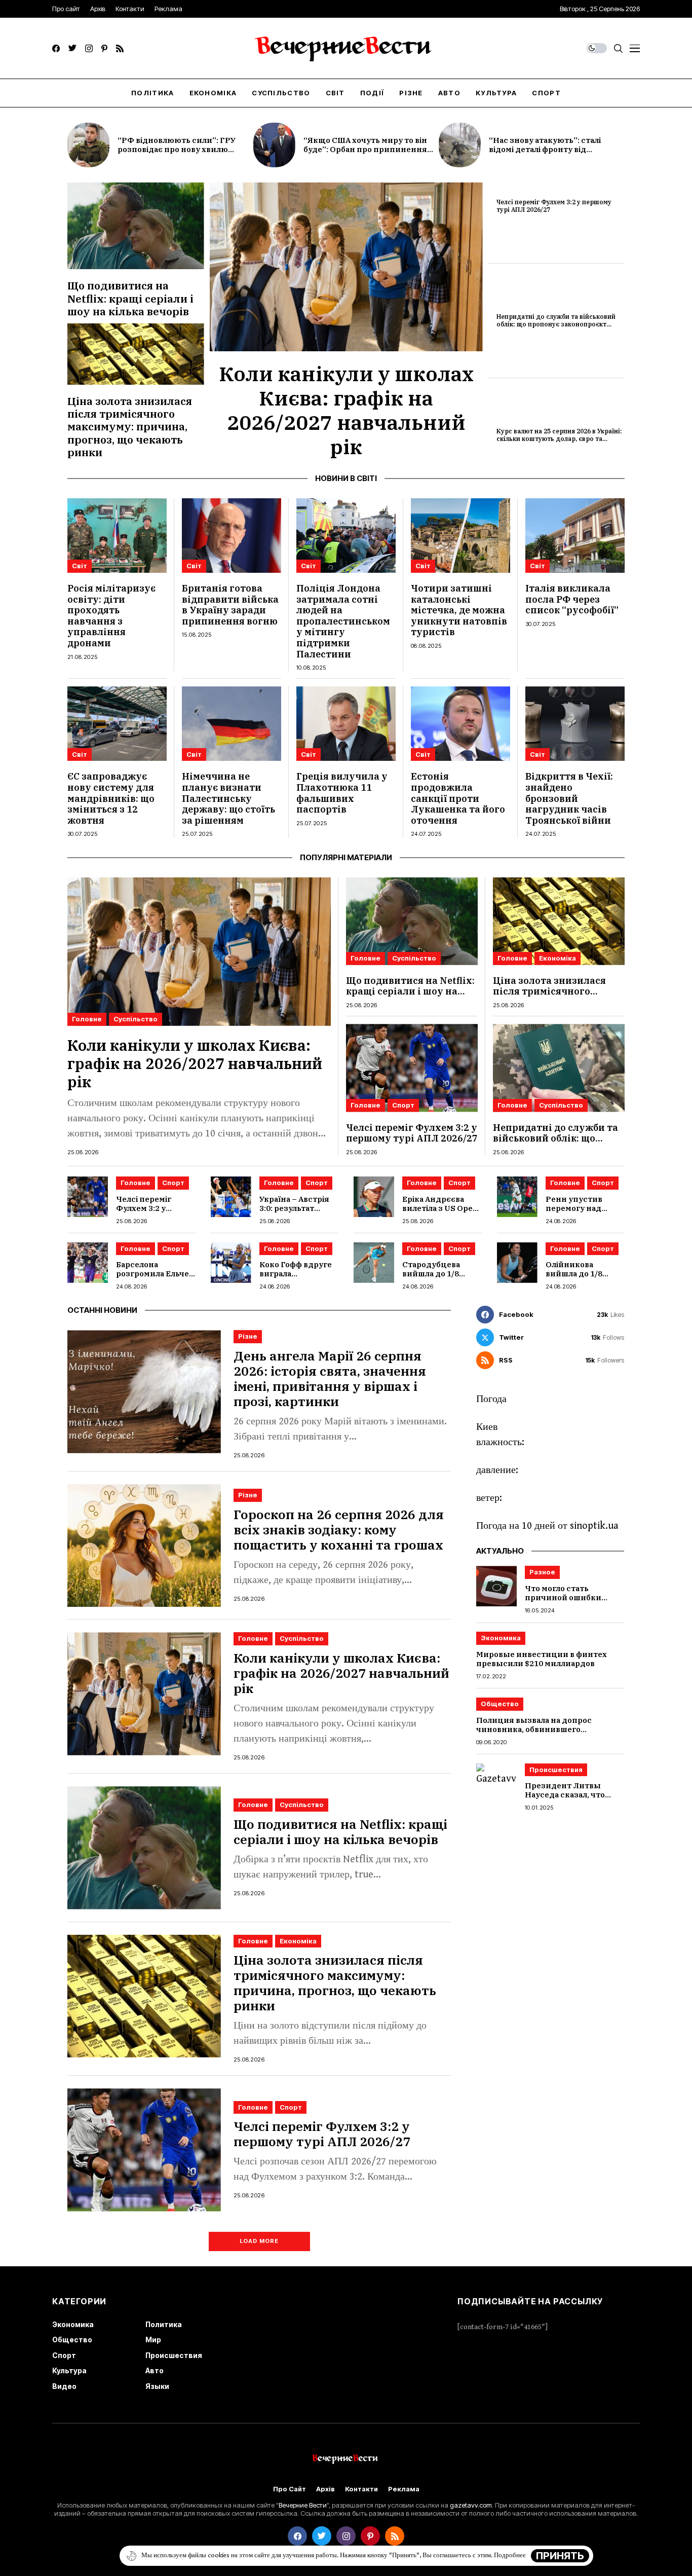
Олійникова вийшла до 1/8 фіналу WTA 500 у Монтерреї (580, 1278)
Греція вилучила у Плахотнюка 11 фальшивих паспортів (342, 793)
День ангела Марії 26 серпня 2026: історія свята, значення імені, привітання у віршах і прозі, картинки (330, 1378)
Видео (64, 2386)
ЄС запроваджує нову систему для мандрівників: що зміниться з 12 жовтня (111, 798)
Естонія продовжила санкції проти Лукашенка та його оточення (458, 798)
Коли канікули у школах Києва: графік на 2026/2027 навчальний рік (346, 410)
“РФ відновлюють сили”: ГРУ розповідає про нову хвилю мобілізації (177, 149)
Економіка (558, 958)
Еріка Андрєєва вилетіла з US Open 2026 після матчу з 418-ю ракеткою (440, 1213)
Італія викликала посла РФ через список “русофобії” (572, 599)
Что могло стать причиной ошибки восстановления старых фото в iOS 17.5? (574, 1602)
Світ (80, 566)
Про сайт (290, 2489)
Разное (542, 1572)
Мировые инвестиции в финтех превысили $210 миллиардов (542, 1659)
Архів (325, 2489)
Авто (155, 2370)
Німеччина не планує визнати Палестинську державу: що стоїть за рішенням (228, 798)
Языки (157, 2386)
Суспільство (136, 1019)
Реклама (404, 2489)
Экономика (501, 1638)
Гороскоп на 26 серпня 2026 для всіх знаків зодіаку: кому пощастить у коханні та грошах (339, 1530)
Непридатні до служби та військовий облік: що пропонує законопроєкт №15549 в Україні (556, 324)
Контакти (361, 2489)
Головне (87, 1019)
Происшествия (556, 1770)
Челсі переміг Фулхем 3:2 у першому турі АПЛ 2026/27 (554, 206)
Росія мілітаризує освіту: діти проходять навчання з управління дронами (111, 616)
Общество (500, 1704)
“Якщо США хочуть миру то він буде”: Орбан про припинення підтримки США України (365, 149)
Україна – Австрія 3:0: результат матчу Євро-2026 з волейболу (296, 1213)
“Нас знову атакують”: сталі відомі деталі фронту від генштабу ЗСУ (545, 149)
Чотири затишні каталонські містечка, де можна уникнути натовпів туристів (459, 610)
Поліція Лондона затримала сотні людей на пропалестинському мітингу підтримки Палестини (343, 621)
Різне (248, 1336)
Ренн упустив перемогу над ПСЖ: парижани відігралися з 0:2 (579, 1213)
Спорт (403, 1105)
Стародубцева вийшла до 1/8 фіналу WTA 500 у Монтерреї (436, 1278)
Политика (164, 2324)
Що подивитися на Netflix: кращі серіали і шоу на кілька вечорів (130, 298)
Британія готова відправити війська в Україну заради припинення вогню (230, 605)
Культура (69, 2370)
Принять (560, 2556)
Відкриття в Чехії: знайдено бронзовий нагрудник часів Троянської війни (569, 798)
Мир (153, 2340)
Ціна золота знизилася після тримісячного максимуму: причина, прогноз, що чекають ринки (130, 427)
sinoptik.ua (594, 1526)
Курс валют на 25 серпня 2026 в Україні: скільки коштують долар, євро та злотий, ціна (559, 438)
